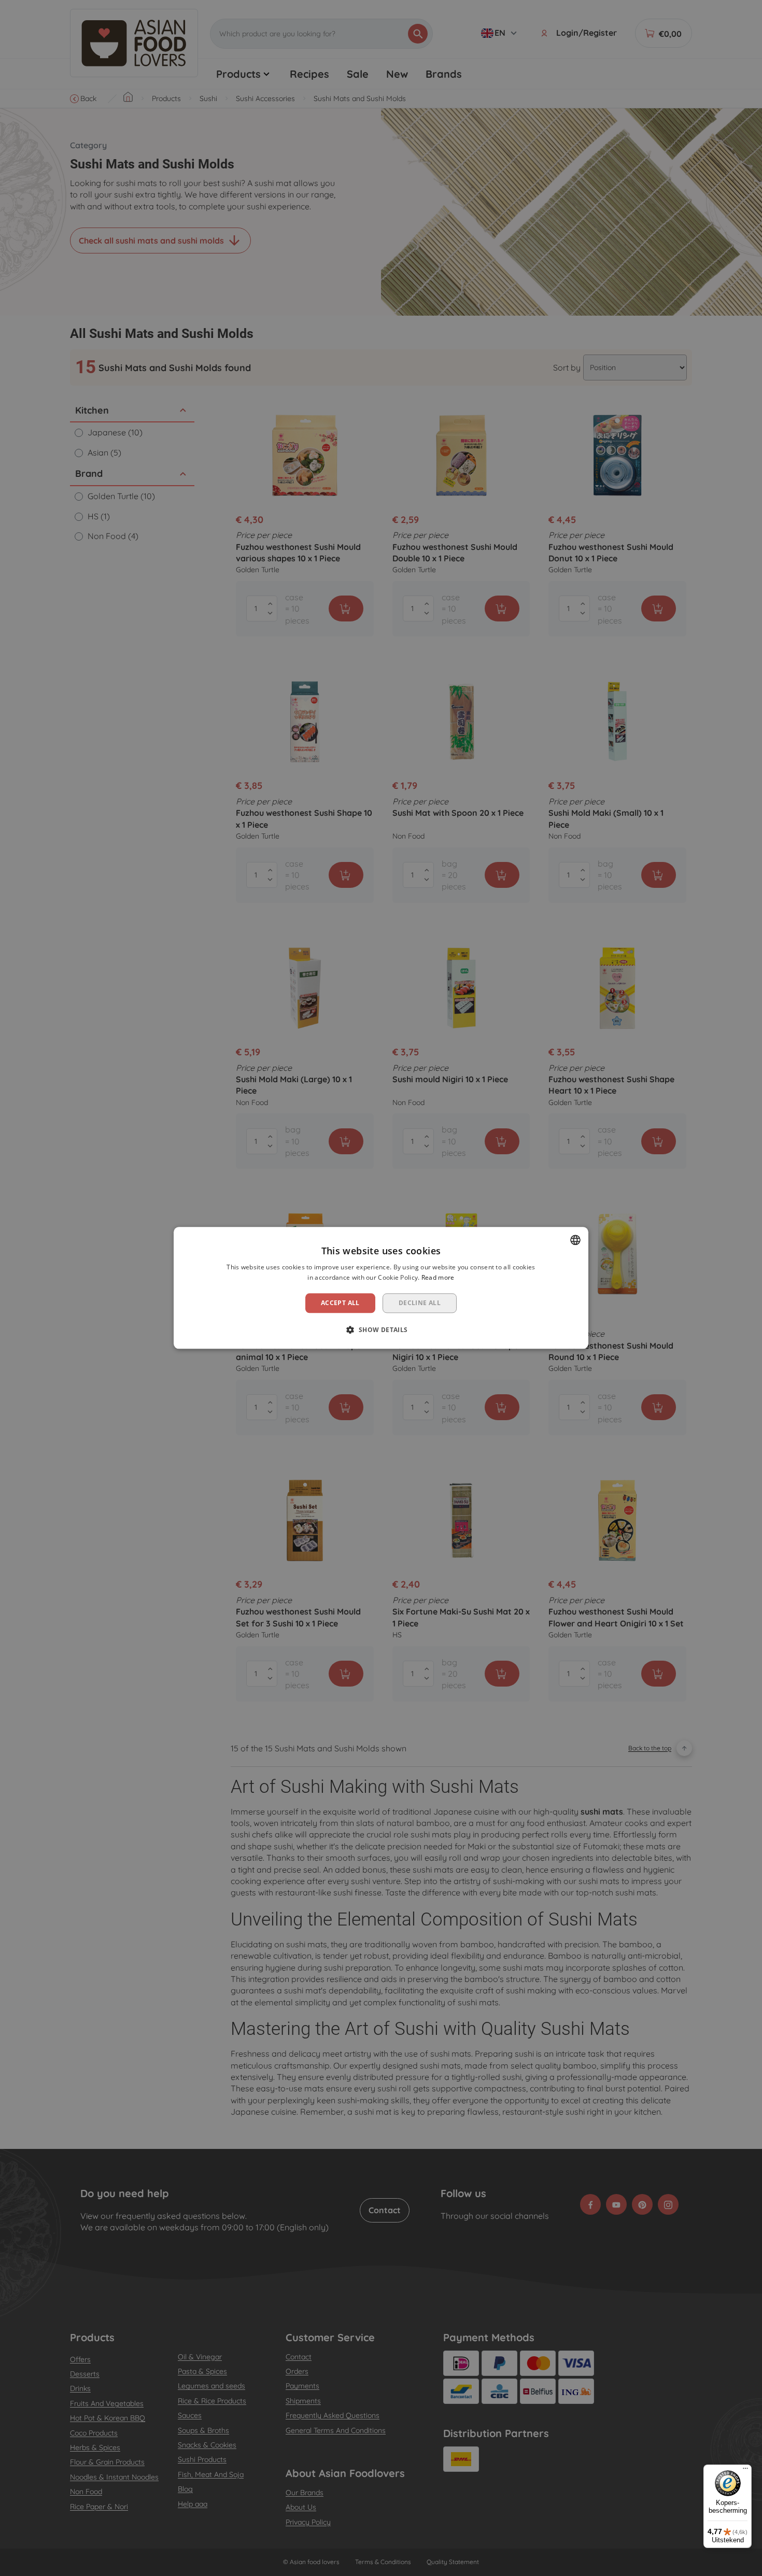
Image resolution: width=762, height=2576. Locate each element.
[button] (381, 1330)
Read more (438, 1278)
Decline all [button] (420, 1303)
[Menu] (745, 2471)
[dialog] (381, 1288)
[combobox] (575, 1240)
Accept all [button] (340, 1303)
